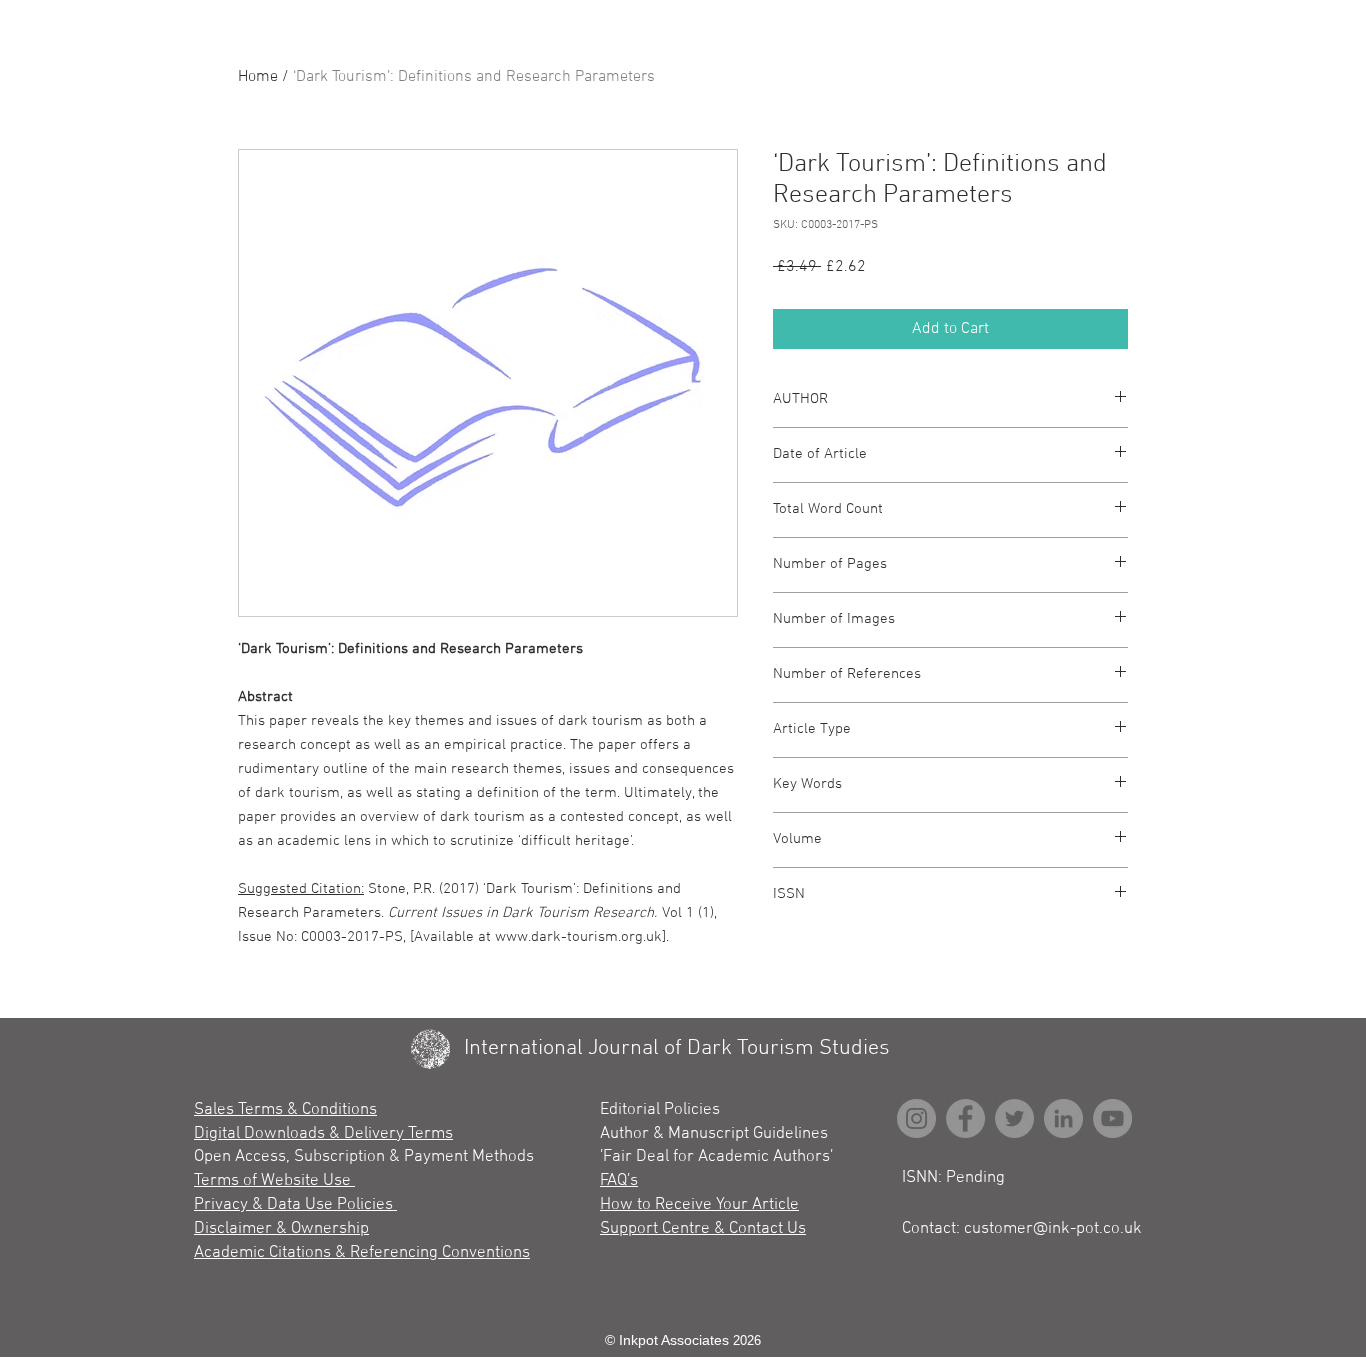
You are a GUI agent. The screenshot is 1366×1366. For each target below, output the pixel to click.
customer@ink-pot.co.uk (1053, 1229)
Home (258, 77)
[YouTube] (1112, 1118)
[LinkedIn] (1063, 1118)
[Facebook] (965, 1118)
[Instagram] (916, 1118)
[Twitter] (1014, 1118)
